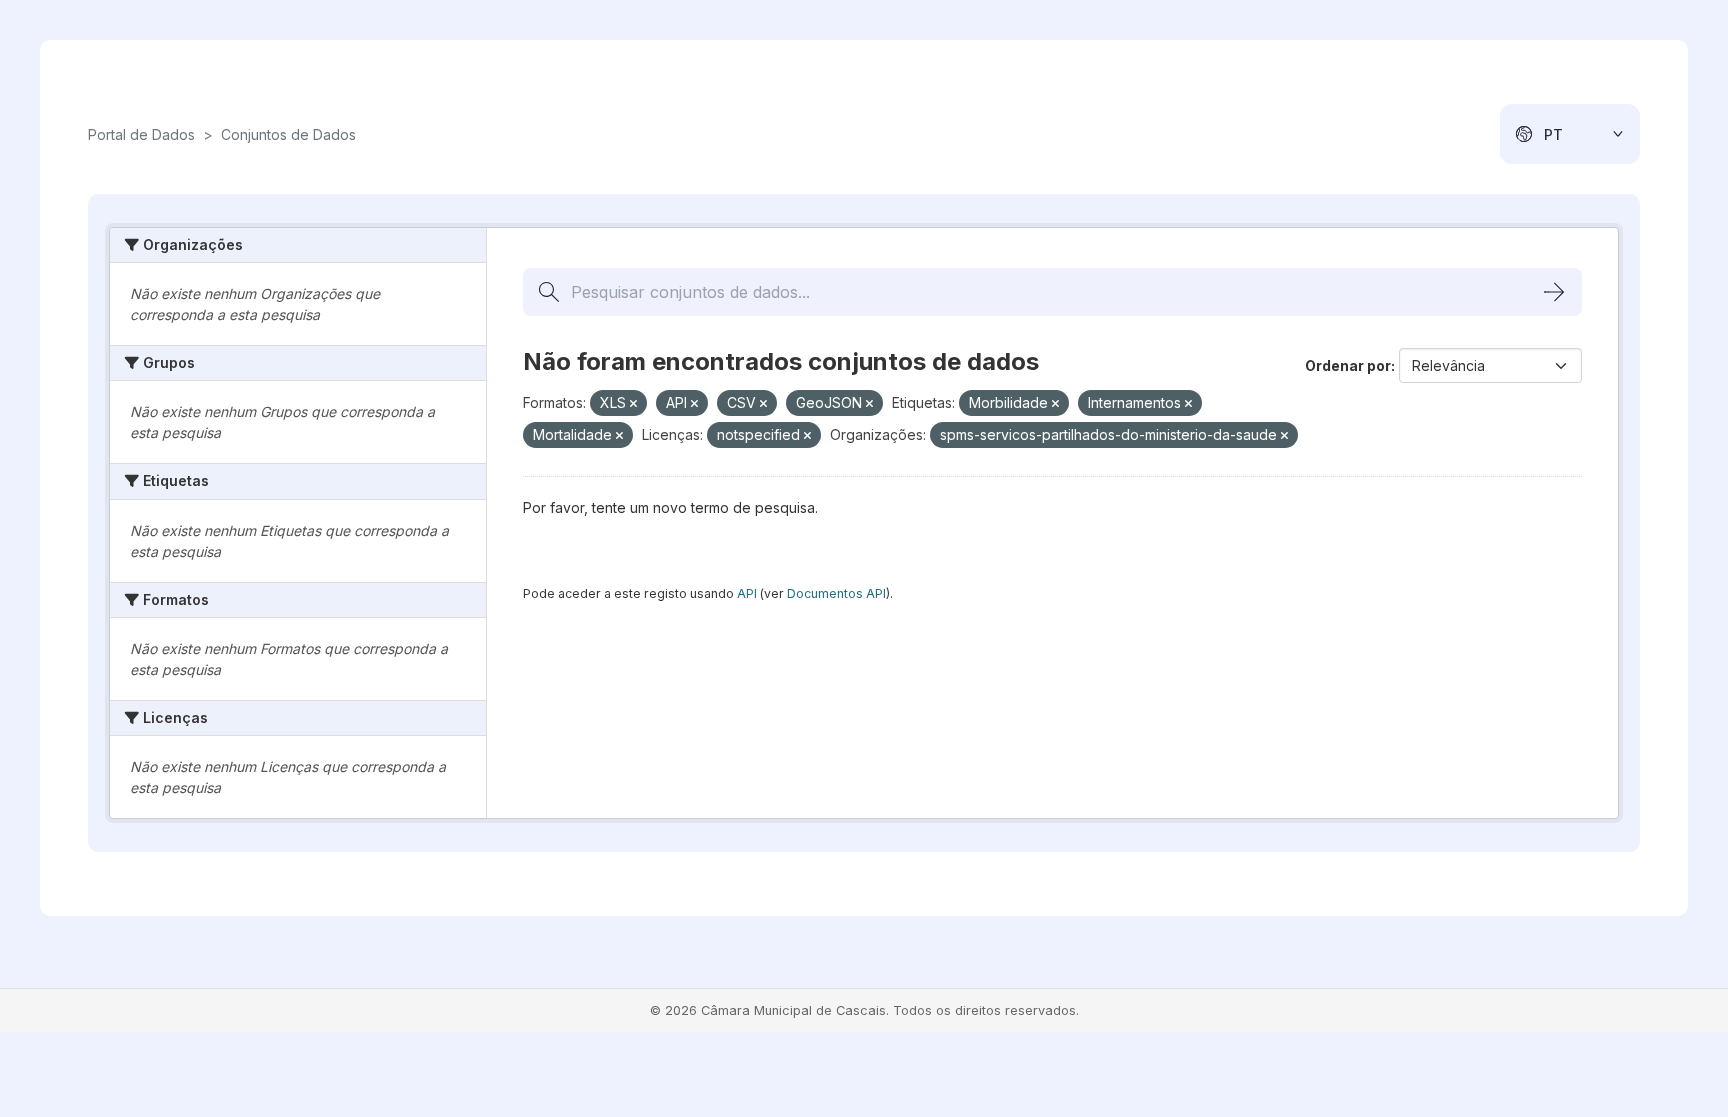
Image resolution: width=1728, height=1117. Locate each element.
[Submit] (1554, 292)
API (747, 593)
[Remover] (633, 404)
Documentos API (836, 593)
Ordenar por (1348, 365)
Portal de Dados (141, 134)
